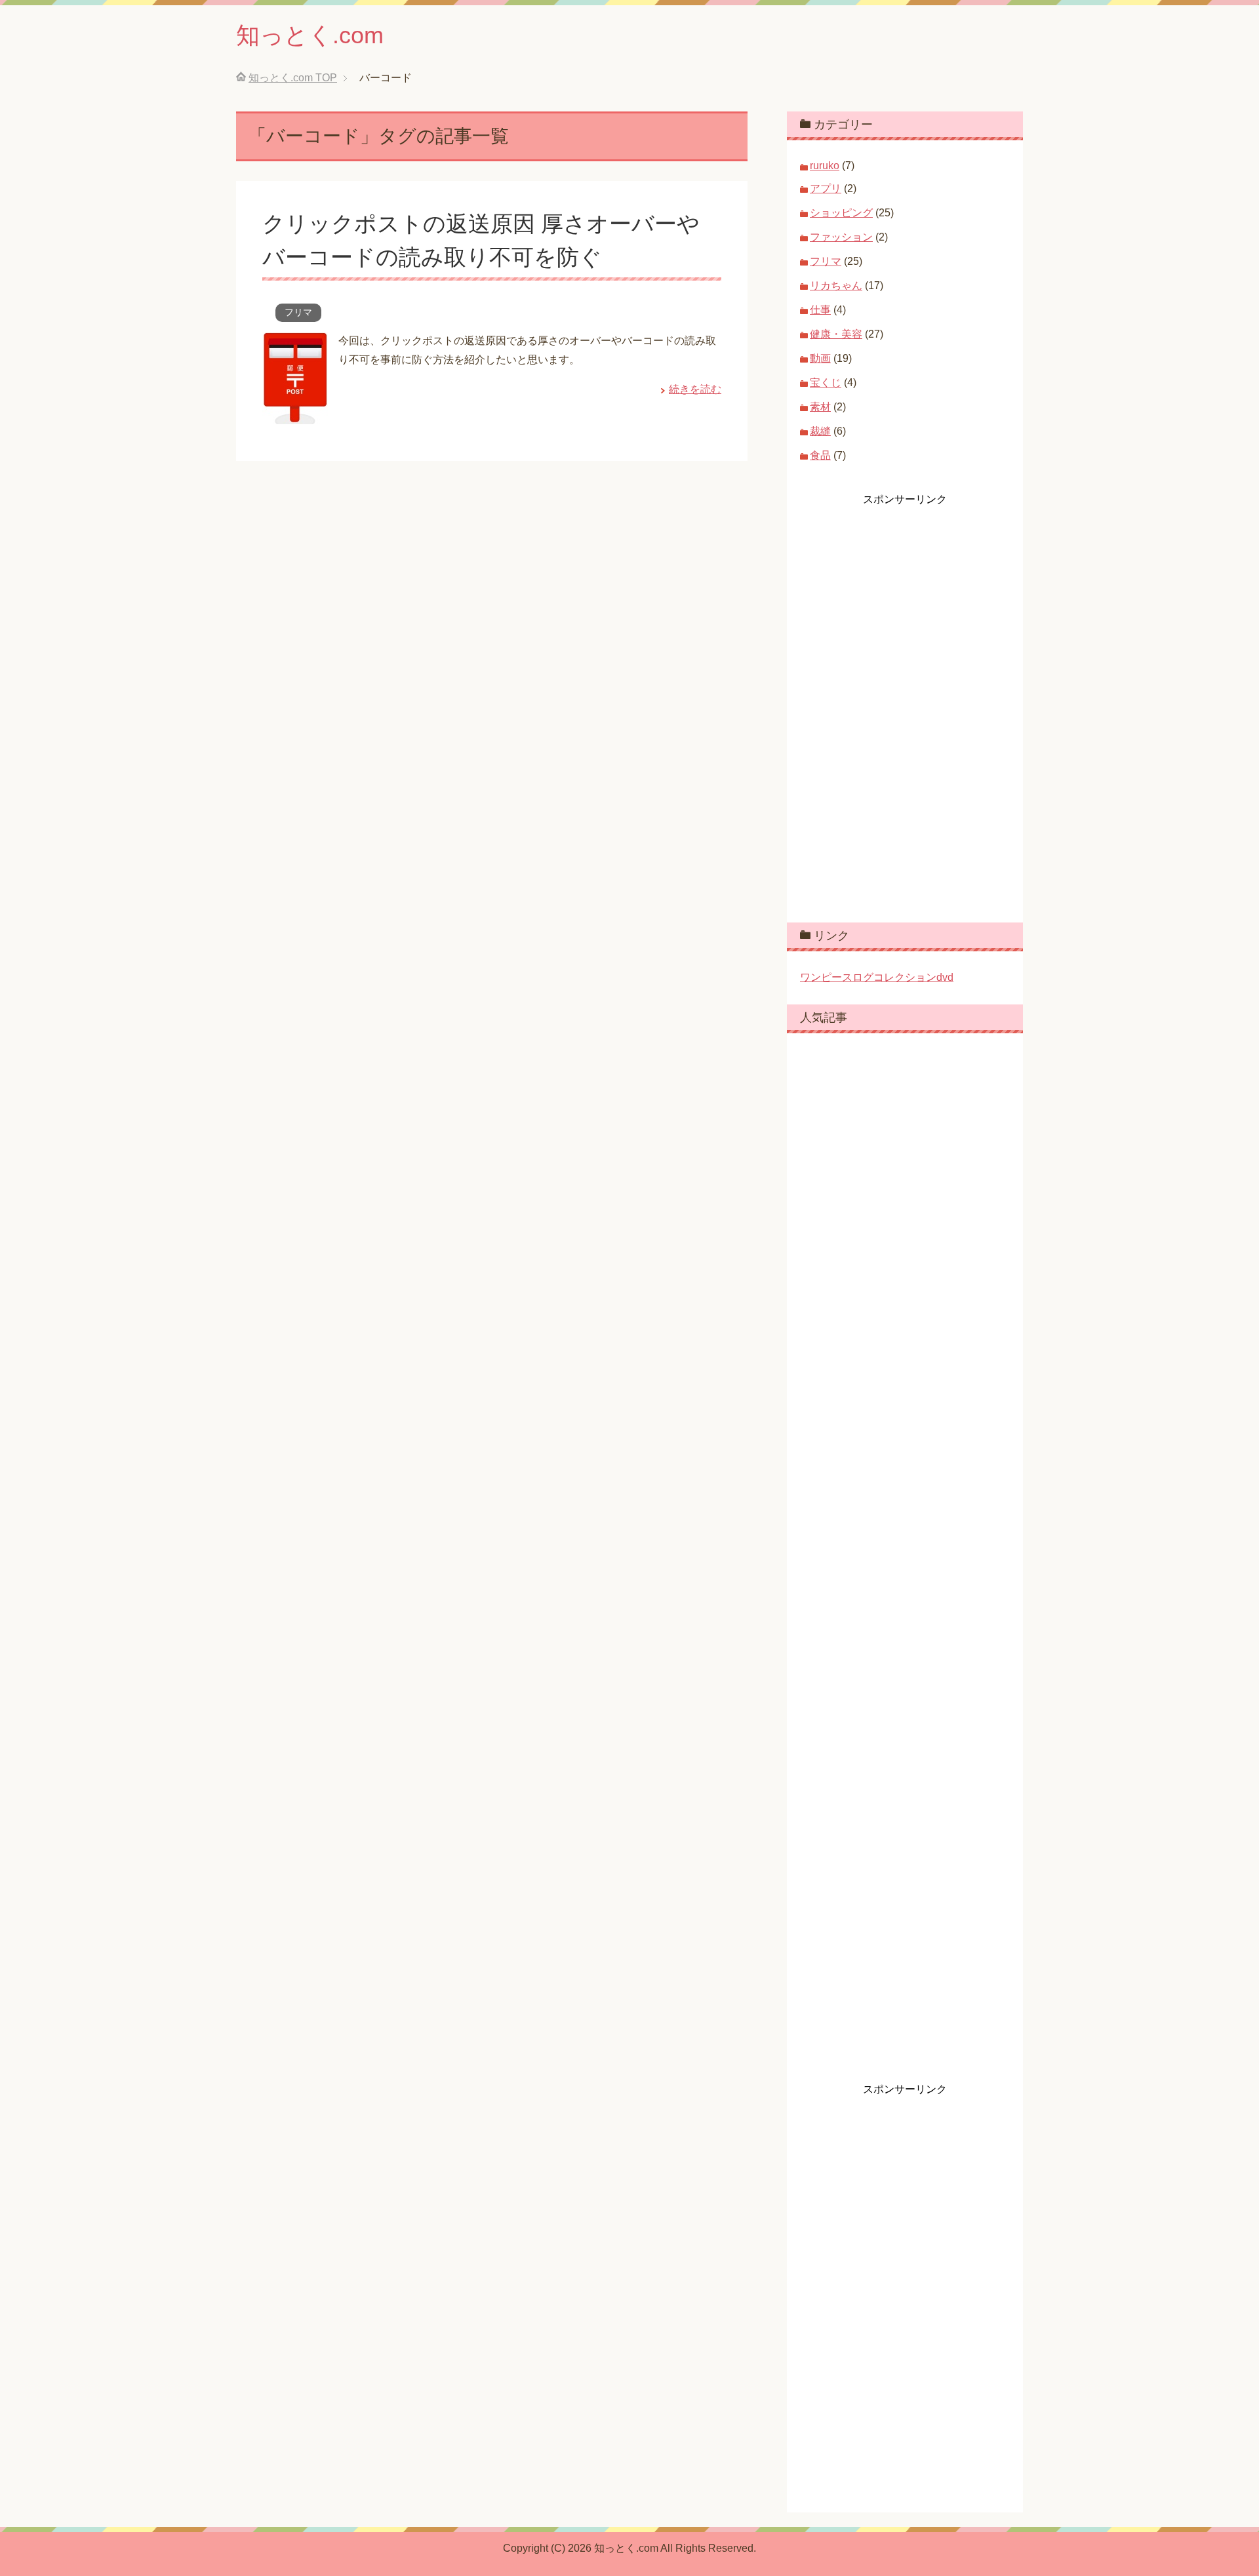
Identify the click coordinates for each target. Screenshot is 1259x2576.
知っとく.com (310, 35)
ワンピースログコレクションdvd (877, 977)
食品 (820, 455)
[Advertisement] (898, 703)
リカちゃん (836, 286)
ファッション (841, 237)
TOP (293, 78)
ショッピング (841, 213)
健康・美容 (836, 334)
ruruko (825, 166)
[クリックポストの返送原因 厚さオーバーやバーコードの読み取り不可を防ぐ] (295, 414)
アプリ (826, 188)
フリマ (298, 312)
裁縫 (820, 431)
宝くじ (826, 383)
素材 (820, 407)
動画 (820, 358)
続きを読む (695, 389)
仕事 (820, 310)
